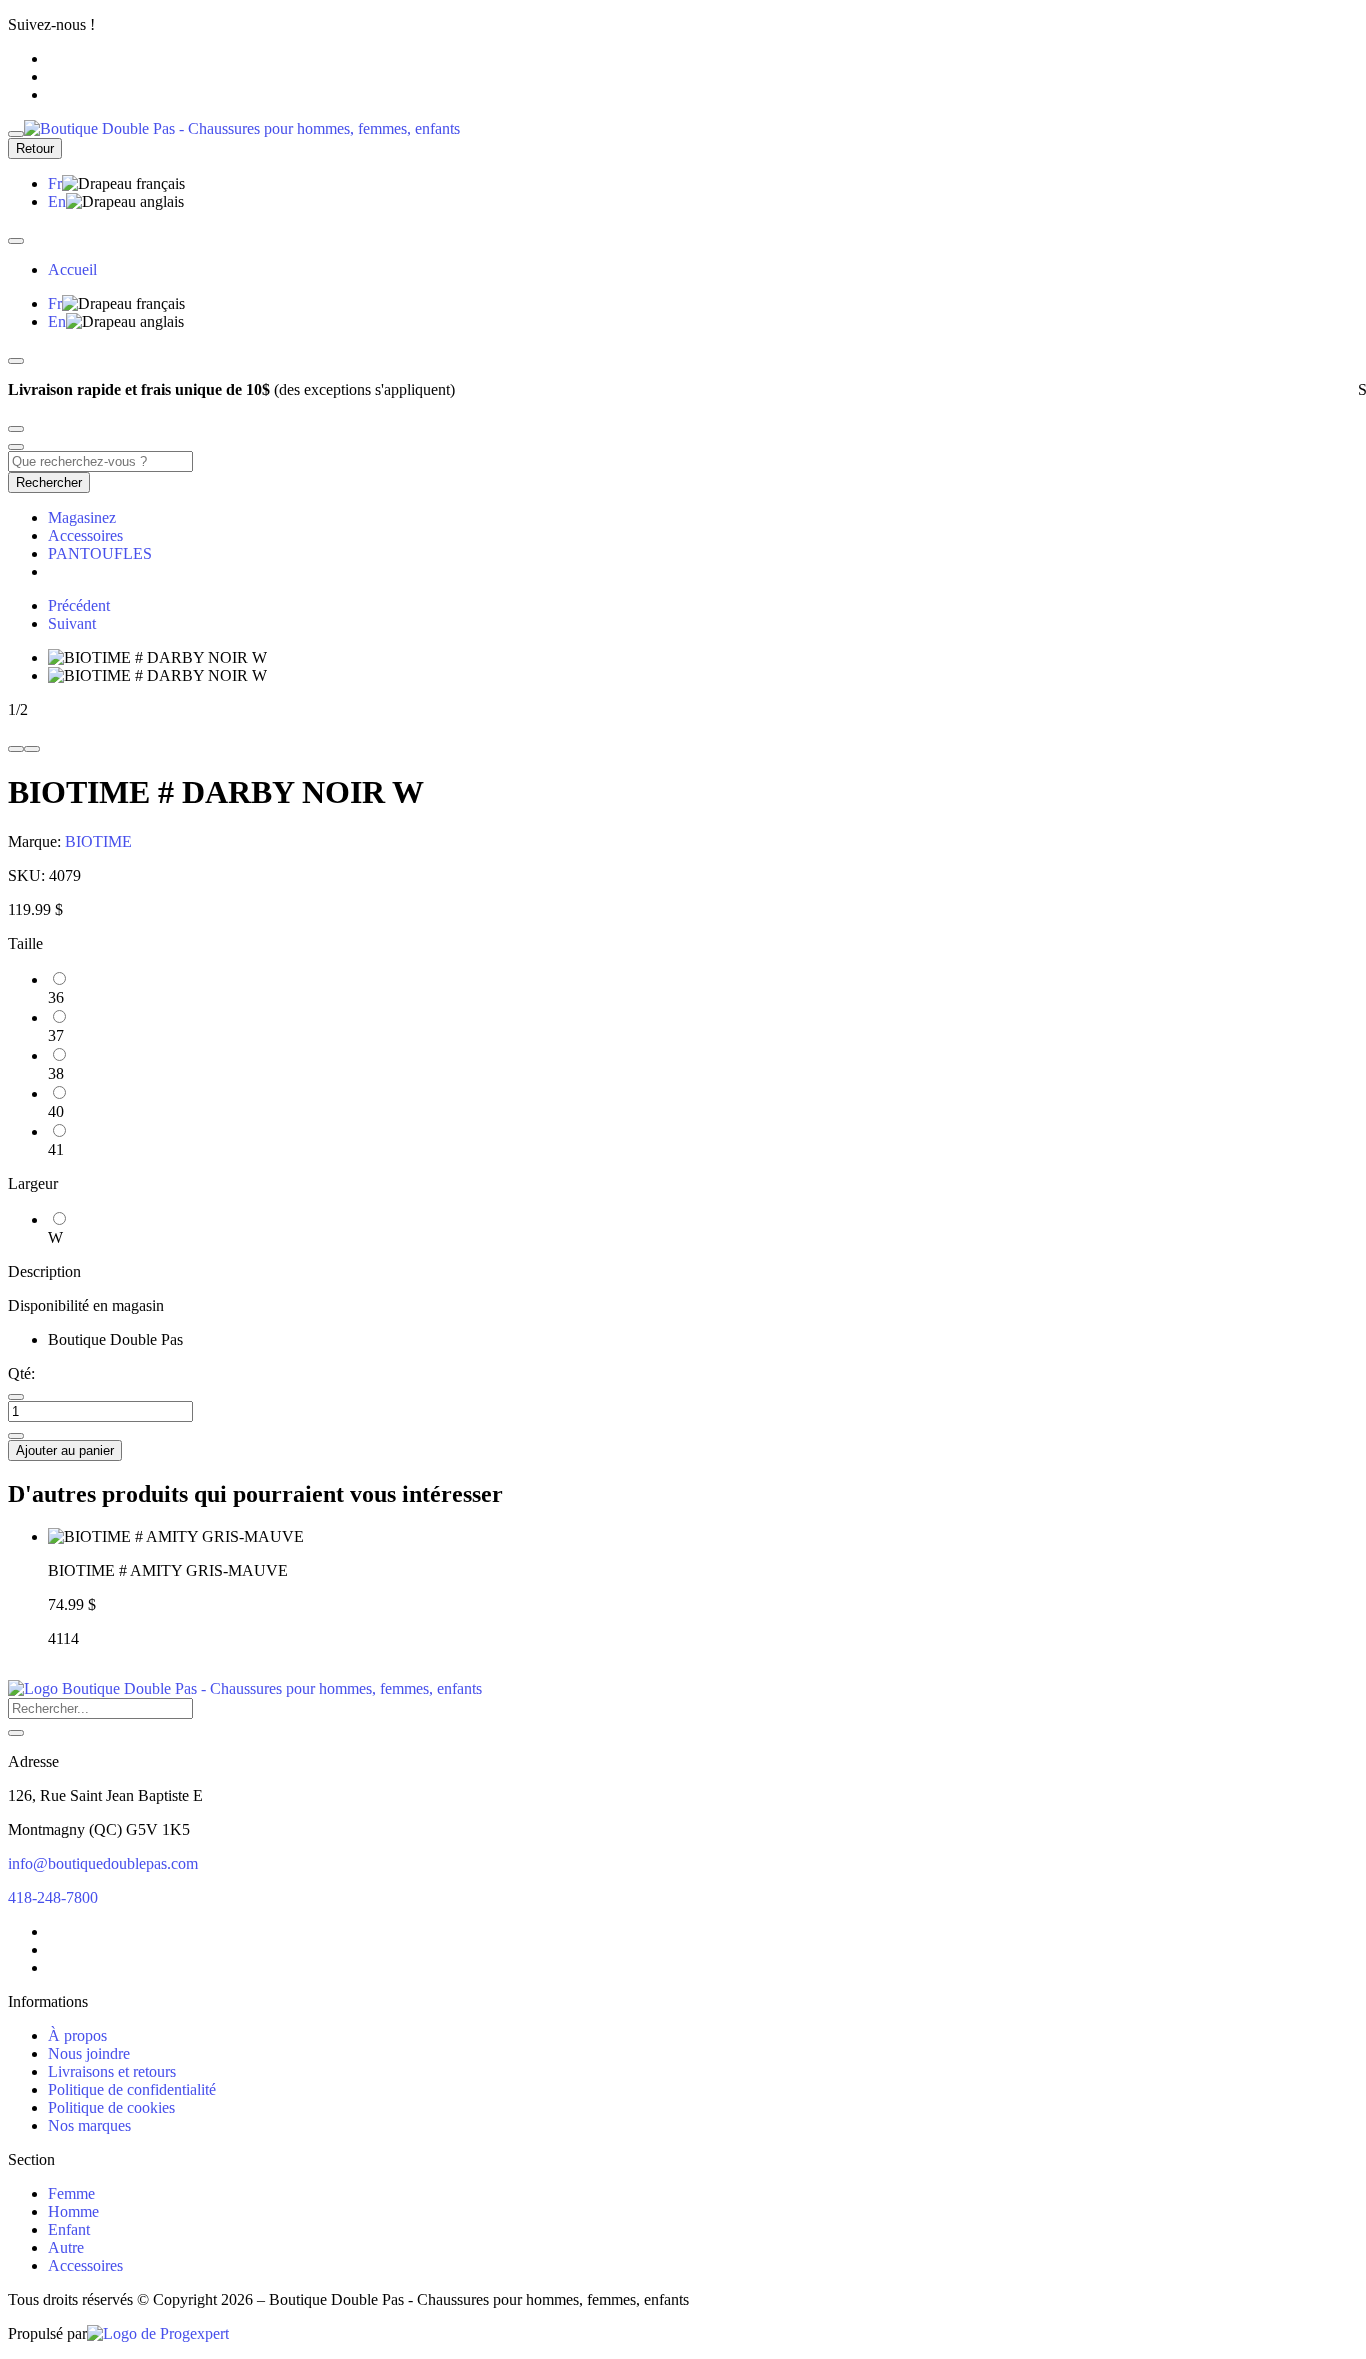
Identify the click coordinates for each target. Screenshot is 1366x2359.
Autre (66, 2247)
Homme (73, 2211)
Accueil (72, 269)
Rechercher (49, 482)
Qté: (21, 1373)
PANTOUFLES (100, 553)
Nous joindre (89, 2053)
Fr (55, 183)
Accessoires (85, 535)
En (57, 201)
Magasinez (82, 517)
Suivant (72, 623)
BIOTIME (98, 841)
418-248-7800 (53, 1897)
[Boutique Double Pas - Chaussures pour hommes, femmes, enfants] (245, 1688)
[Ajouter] (16, 1436)
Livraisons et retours (112, 2071)
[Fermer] (16, 241)
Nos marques (89, 2125)
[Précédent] (16, 361)
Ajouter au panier (65, 1450)
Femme (71, 2193)
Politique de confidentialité (132, 2089)
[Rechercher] (16, 1733)
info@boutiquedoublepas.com (103, 1863)
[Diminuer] (16, 1397)
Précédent (79, 605)
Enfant (69, 2229)
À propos (77, 2035)
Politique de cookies (111, 2107)
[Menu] (16, 134)
